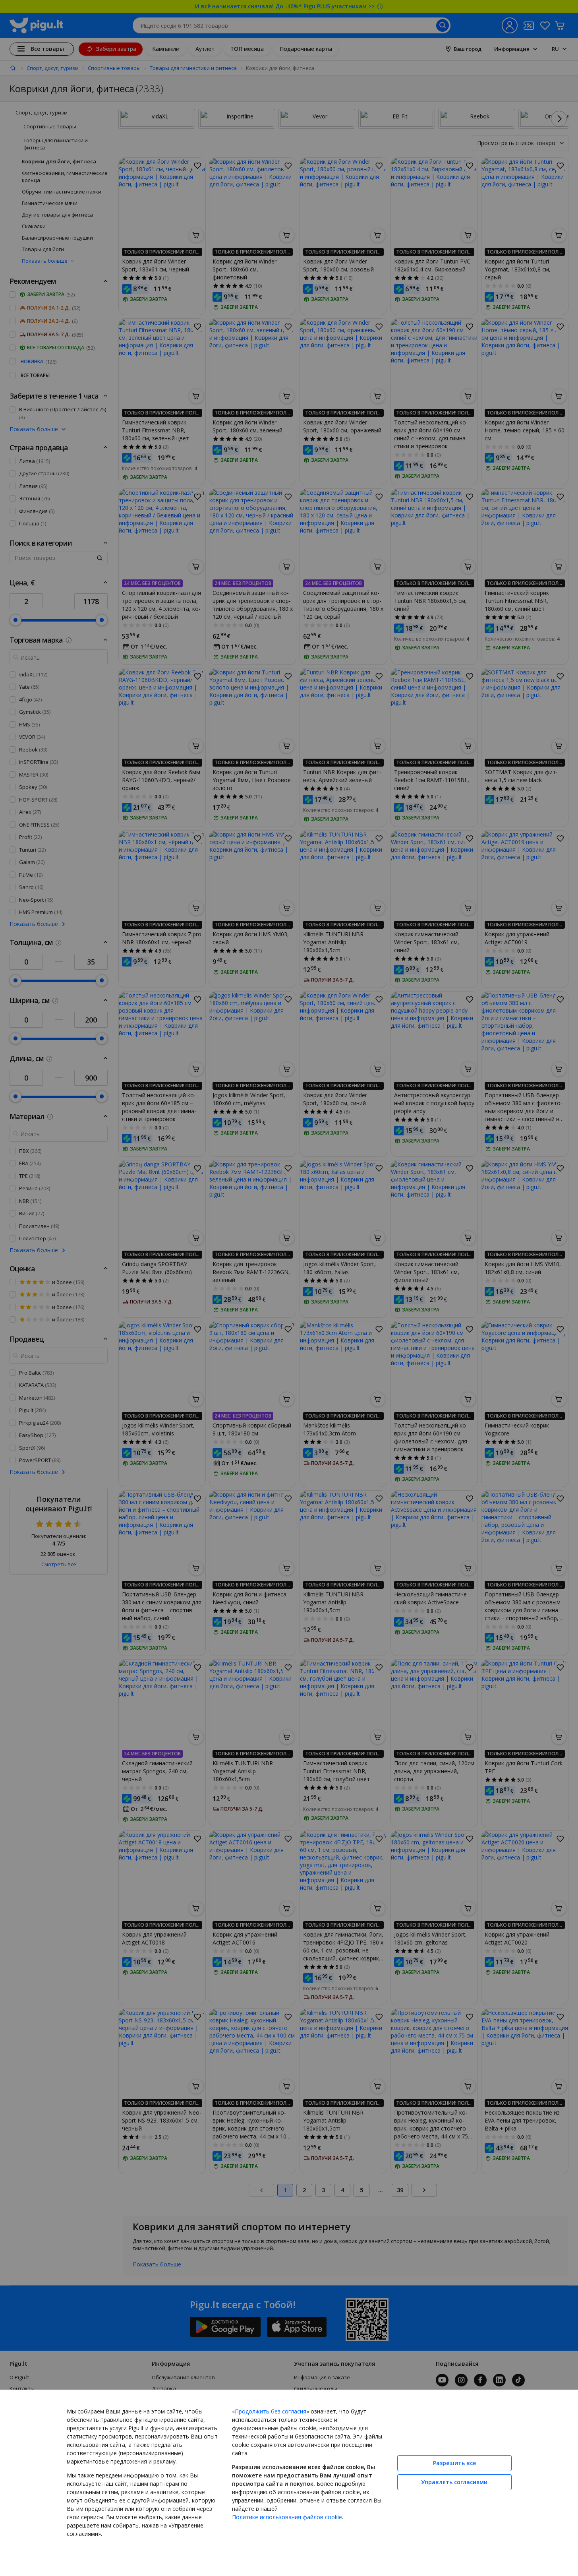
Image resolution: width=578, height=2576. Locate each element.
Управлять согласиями (454, 2482)
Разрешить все (454, 2463)
